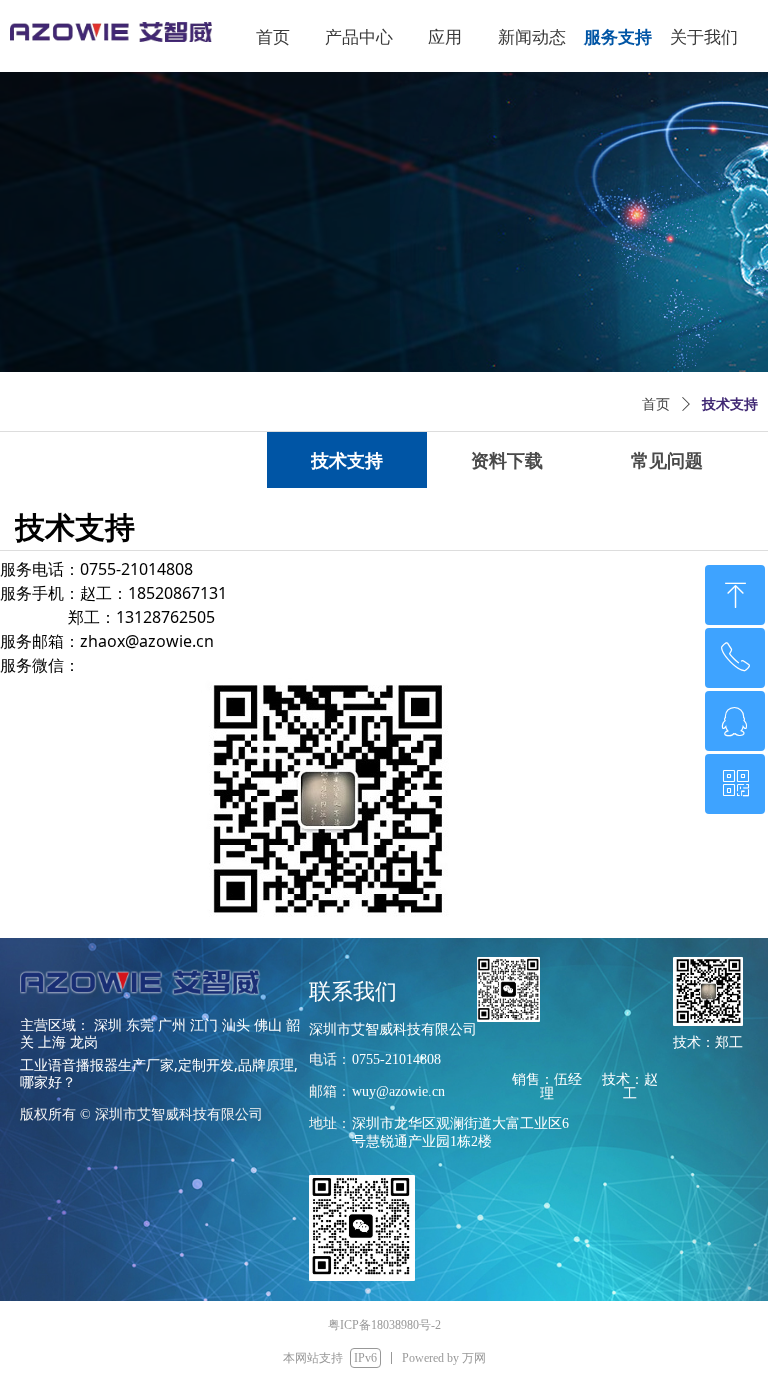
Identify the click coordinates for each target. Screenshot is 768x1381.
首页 (656, 404)
